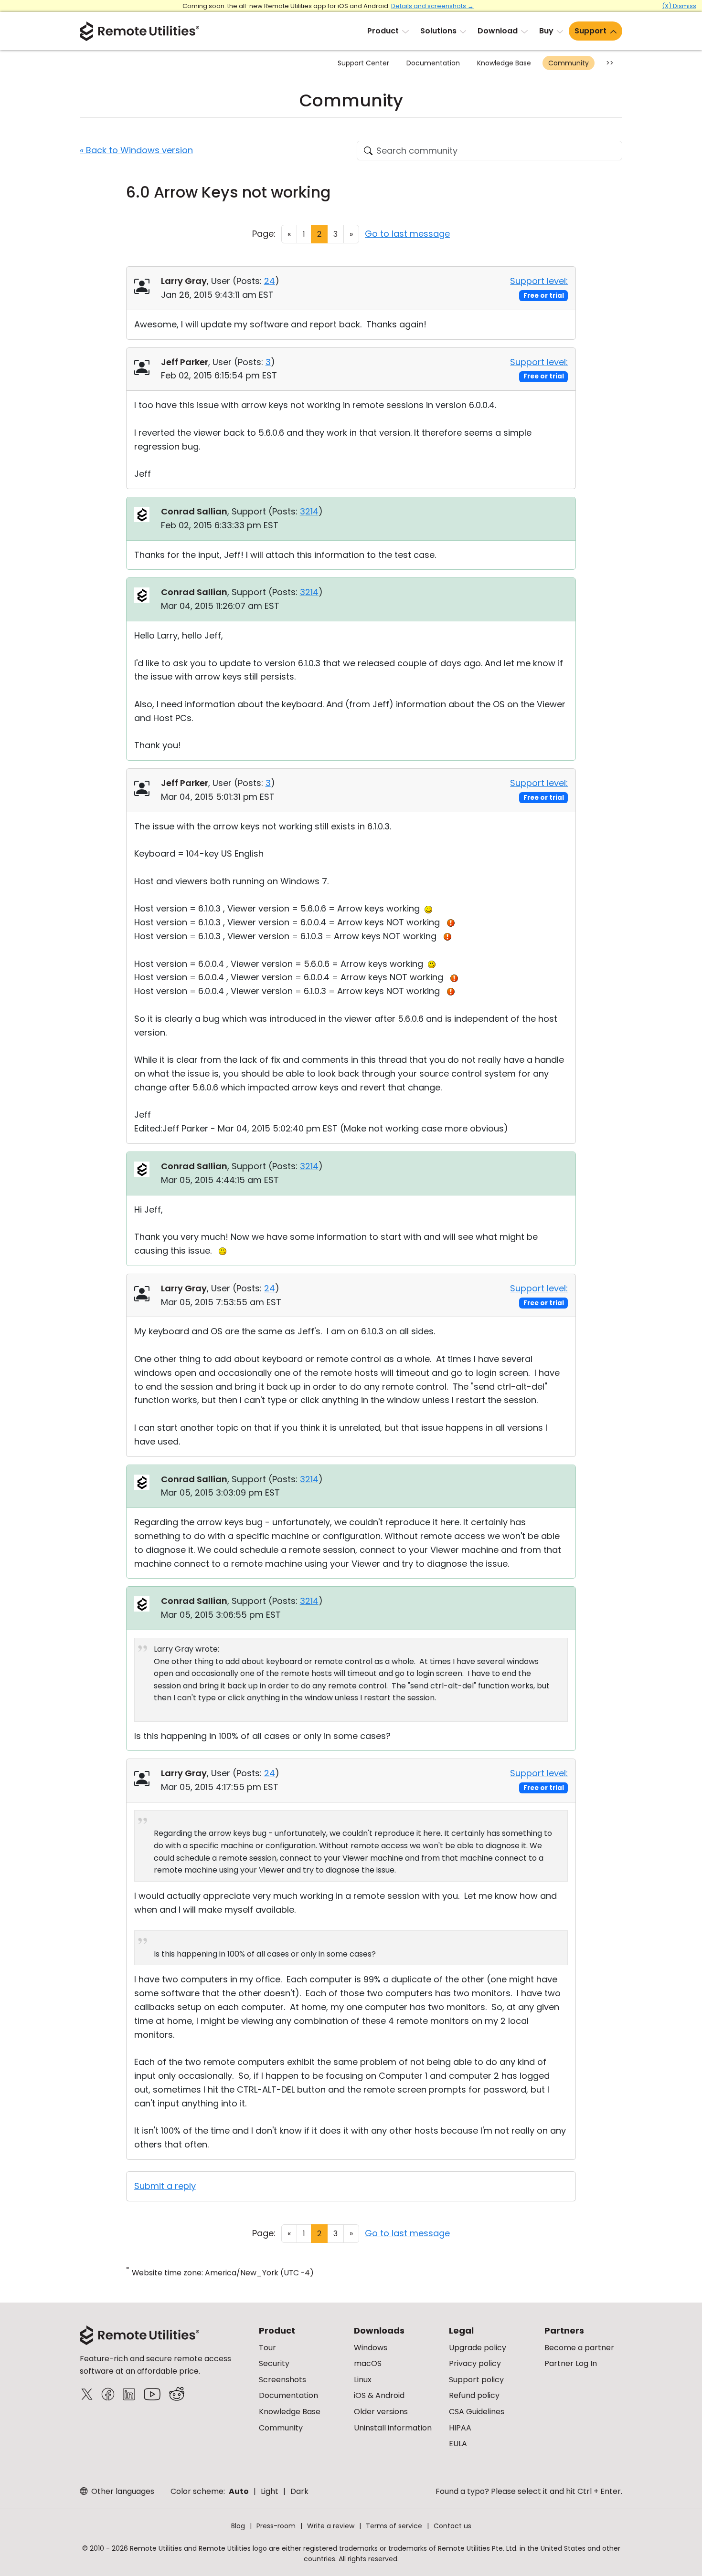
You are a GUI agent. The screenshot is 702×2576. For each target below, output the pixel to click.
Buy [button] (546, 31)
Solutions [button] (438, 31)
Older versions (381, 2412)
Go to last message (407, 234)
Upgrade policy (478, 2348)
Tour (267, 2348)
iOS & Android (379, 2395)
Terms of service (394, 2526)
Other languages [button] (122, 2491)
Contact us (452, 2526)
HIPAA (460, 2428)
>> (610, 63)
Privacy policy (475, 2363)
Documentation (433, 63)
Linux (363, 2380)
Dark (299, 2491)
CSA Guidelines (477, 2412)
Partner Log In (571, 2363)
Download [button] (498, 31)
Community (569, 63)
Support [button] (590, 31)
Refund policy (474, 2395)
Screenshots (282, 2380)
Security (274, 2363)
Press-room (276, 2526)
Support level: (539, 281)
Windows (371, 2348)
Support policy (476, 2380)
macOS (368, 2363)
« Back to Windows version (136, 150)
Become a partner (579, 2348)
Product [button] (383, 31)
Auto (239, 2491)
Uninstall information (393, 2428)
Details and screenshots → (432, 6)
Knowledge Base (504, 63)
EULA (458, 2444)
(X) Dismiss (679, 6)
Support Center (363, 63)
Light (270, 2491)
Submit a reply (165, 2186)
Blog (238, 2526)
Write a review (331, 2526)
